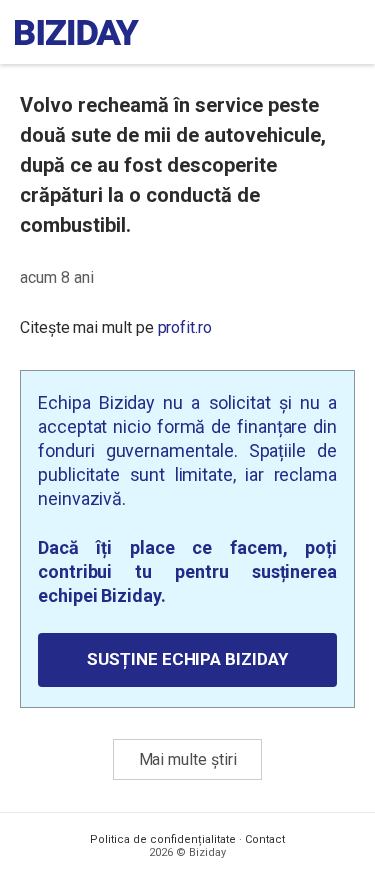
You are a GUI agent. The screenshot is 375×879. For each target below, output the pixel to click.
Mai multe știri (188, 759)
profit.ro (185, 327)
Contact (265, 839)
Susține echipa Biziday (187, 659)
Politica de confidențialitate (163, 839)
